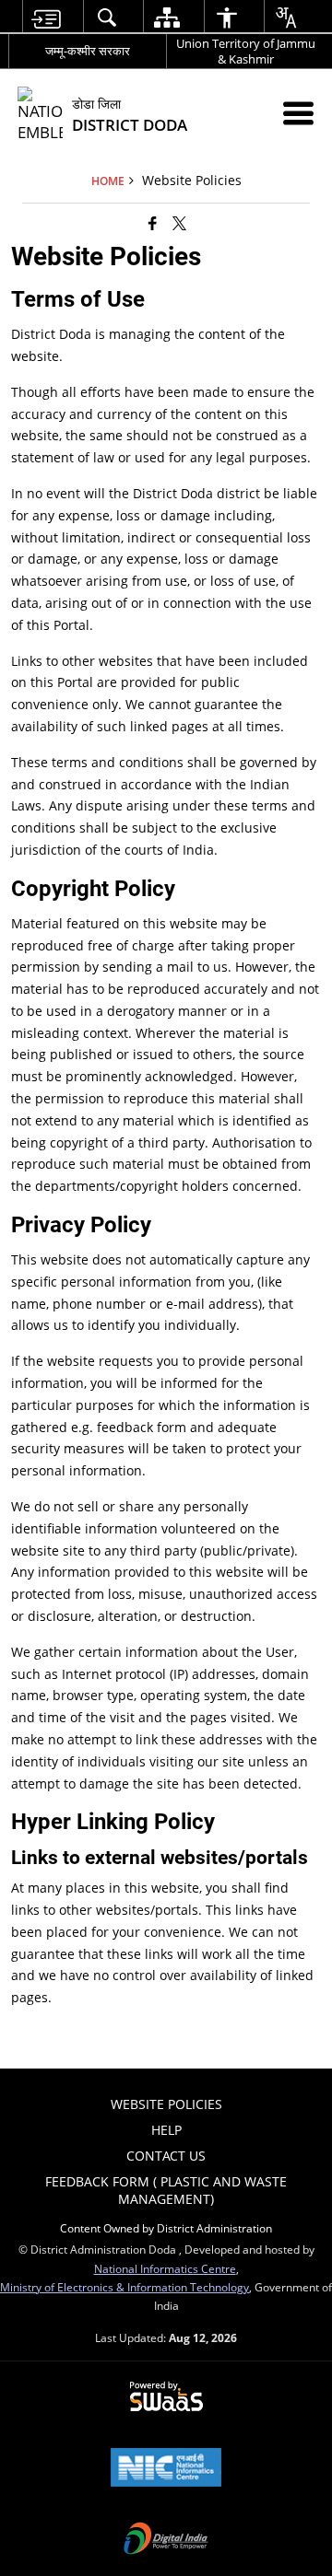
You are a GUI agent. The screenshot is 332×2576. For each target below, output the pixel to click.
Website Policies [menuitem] (166, 2104)
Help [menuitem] (166, 2130)
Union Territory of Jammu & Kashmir (246, 51)
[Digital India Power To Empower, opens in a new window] (166, 2540)
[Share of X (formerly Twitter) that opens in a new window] (179, 223)
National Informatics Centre (165, 2268)
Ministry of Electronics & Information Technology (125, 2287)
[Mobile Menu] (298, 113)
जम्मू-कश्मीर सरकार (88, 51)
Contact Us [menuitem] (166, 2156)
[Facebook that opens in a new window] (153, 223)
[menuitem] (46, 17)
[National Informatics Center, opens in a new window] (166, 2469)
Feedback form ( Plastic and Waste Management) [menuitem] (166, 2190)
